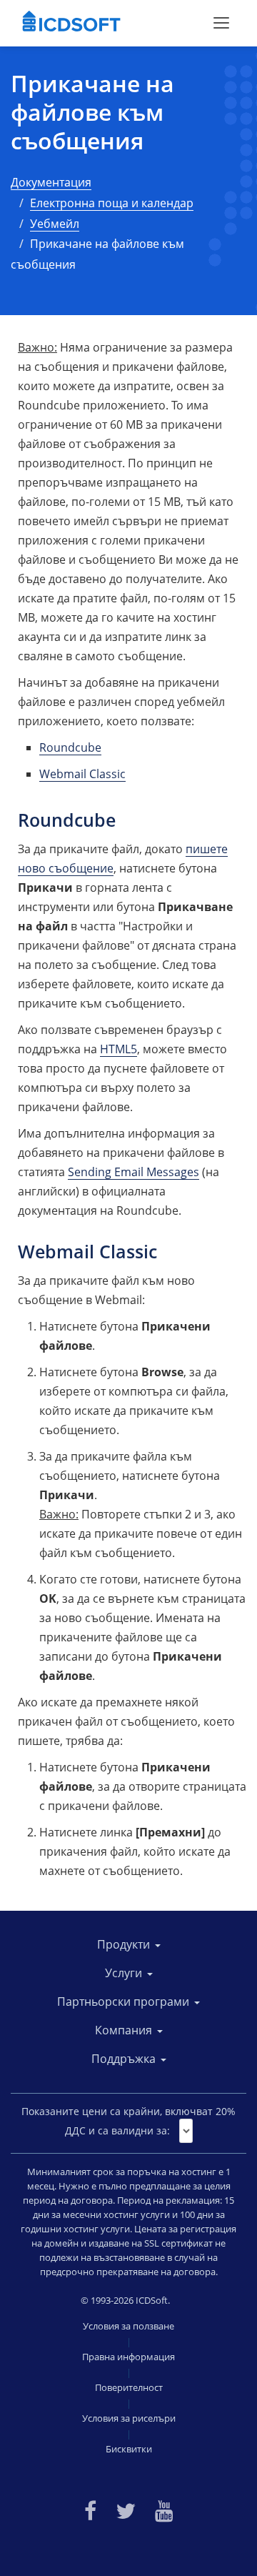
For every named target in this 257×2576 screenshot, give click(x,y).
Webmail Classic (82, 774)
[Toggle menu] (221, 23)
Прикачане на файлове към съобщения (92, 112)
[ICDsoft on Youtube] (164, 2509)
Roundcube (70, 747)
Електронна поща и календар (112, 203)
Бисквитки (129, 2449)
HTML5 (119, 1049)
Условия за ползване (128, 2326)
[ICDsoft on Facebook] (90, 2509)
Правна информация (128, 2357)
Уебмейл (55, 224)
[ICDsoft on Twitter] (126, 2509)
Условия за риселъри (129, 2418)
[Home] (71, 23)
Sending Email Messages (133, 1172)
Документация (51, 182)
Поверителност (129, 2387)
